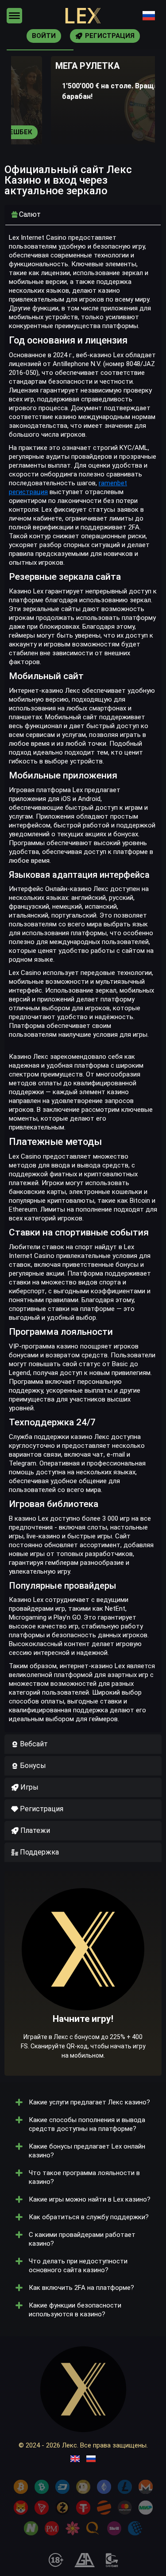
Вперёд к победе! (83, 2001)
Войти (44, 36)
